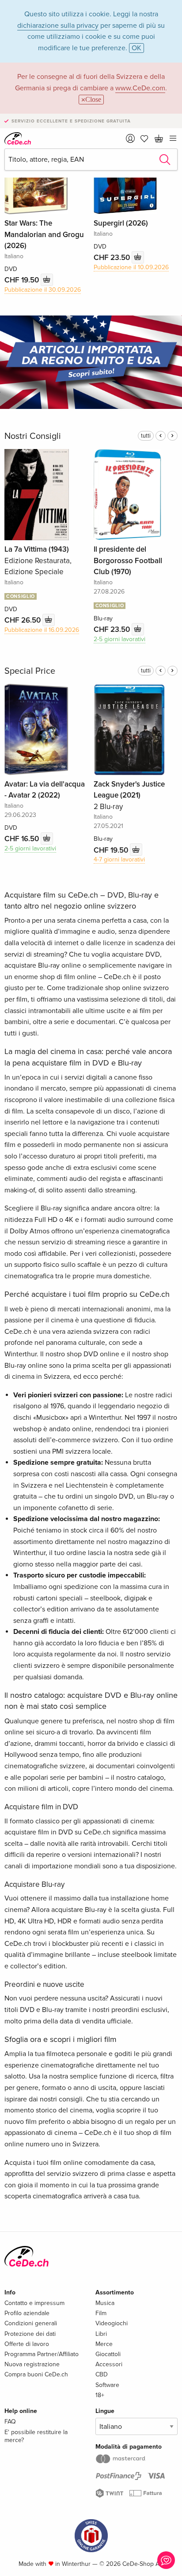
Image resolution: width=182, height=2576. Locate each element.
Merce (104, 2344)
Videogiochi (112, 2323)
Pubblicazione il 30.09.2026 (43, 290)
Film (101, 2313)
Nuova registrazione (32, 2364)
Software (107, 2385)
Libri (101, 2334)
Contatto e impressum (34, 2303)
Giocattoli (108, 2354)
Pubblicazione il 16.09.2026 (42, 630)
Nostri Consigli (33, 436)
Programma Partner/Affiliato (42, 2354)
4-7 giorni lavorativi (119, 859)
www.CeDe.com (140, 88)
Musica (105, 2303)
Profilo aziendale (27, 2313)
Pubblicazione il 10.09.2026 (131, 267)
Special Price (30, 671)
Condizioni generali (31, 2323)
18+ (100, 2395)
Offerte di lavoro (27, 2344)
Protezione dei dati (30, 2334)
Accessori (109, 2364)
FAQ (10, 2422)
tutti (146, 436)
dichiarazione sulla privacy (58, 26)
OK (136, 48)
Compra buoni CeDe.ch (36, 2374)
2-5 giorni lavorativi (119, 639)
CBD (102, 2374)
